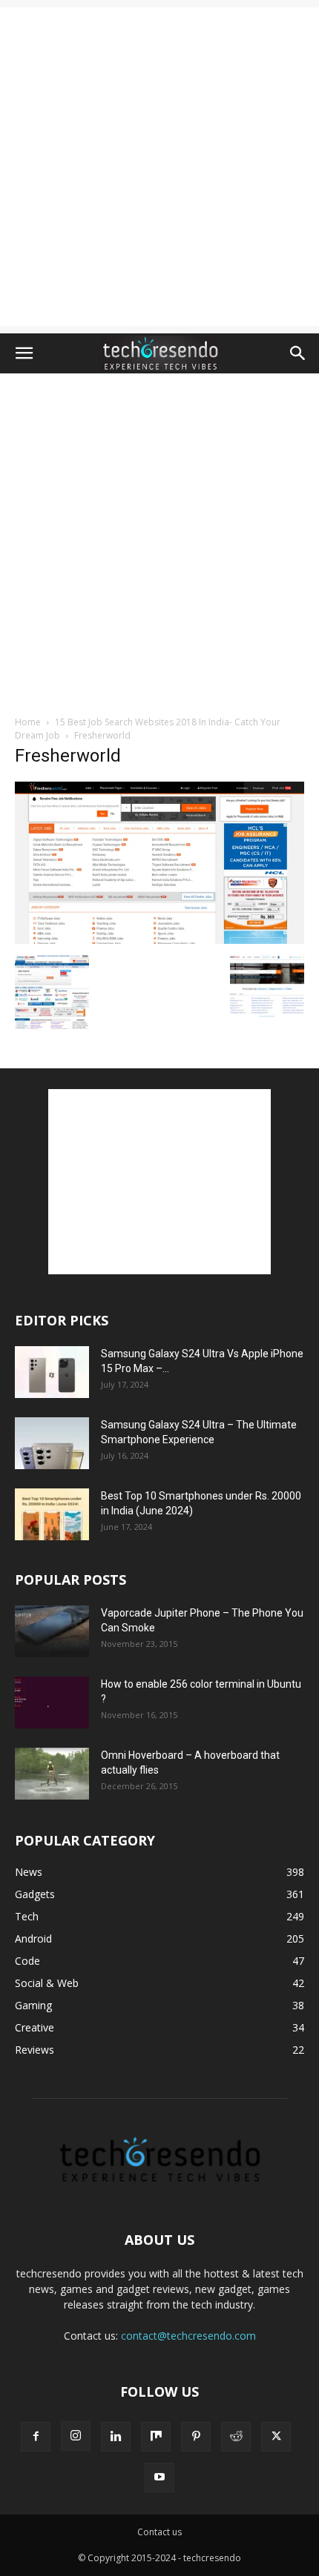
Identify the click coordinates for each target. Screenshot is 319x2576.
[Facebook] (36, 2437)
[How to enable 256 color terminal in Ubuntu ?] (52, 1703)
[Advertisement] (159, 167)
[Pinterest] (196, 2437)
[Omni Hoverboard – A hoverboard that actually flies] (52, 1774)
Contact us (159, 2532)
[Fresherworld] (159, 940)
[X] (276, 2437)
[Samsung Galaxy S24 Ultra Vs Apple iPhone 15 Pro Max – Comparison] (52, 1372)
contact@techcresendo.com (188, 2336)
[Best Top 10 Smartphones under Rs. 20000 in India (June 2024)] (52, 1514)
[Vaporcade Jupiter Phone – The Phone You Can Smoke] (52, 1631)
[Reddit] (236, 2437)
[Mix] (156, 2437)
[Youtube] (159, 2477)
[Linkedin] (116, 2437)
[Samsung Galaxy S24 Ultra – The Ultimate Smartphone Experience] (52, 1443)
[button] (24, 353)
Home (28, 722)
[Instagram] (76, 2436)
